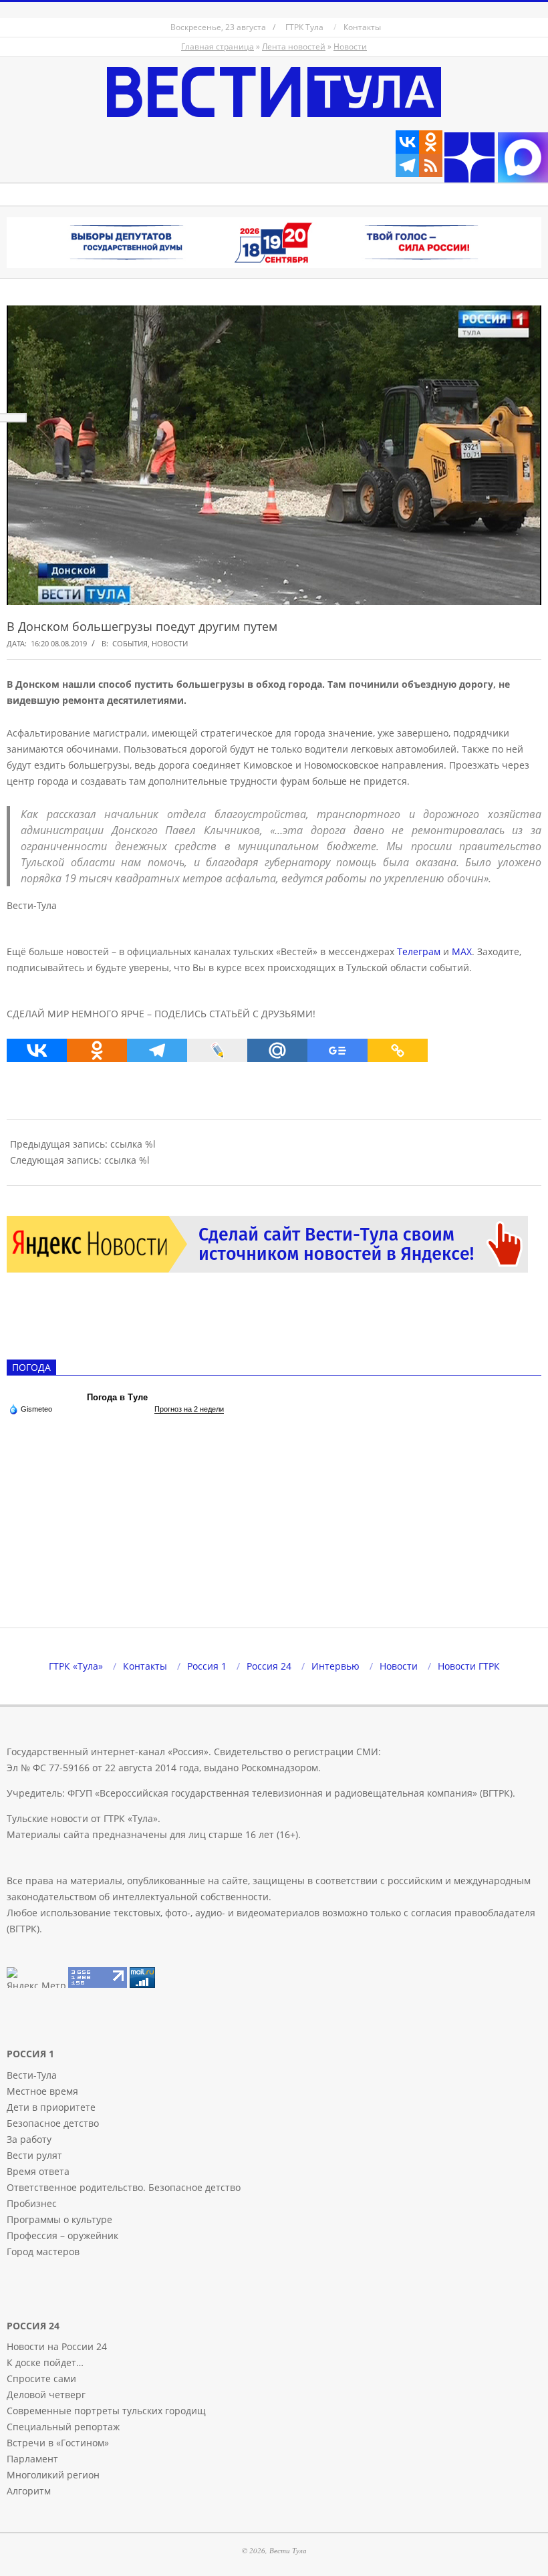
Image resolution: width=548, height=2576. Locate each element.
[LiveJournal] (217, 1050)
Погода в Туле (117, 1397)
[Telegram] (407, 165)
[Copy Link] (398, 1050)
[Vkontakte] (407, 142)
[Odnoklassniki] (431, 142)
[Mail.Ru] (277, 1050)
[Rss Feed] (431, 165)
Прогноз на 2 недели (189, 1409)
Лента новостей (294, 46)
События (130, 643)
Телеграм (419, 951)
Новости (350, 46)
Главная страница (218, 46)
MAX (462, 951)
